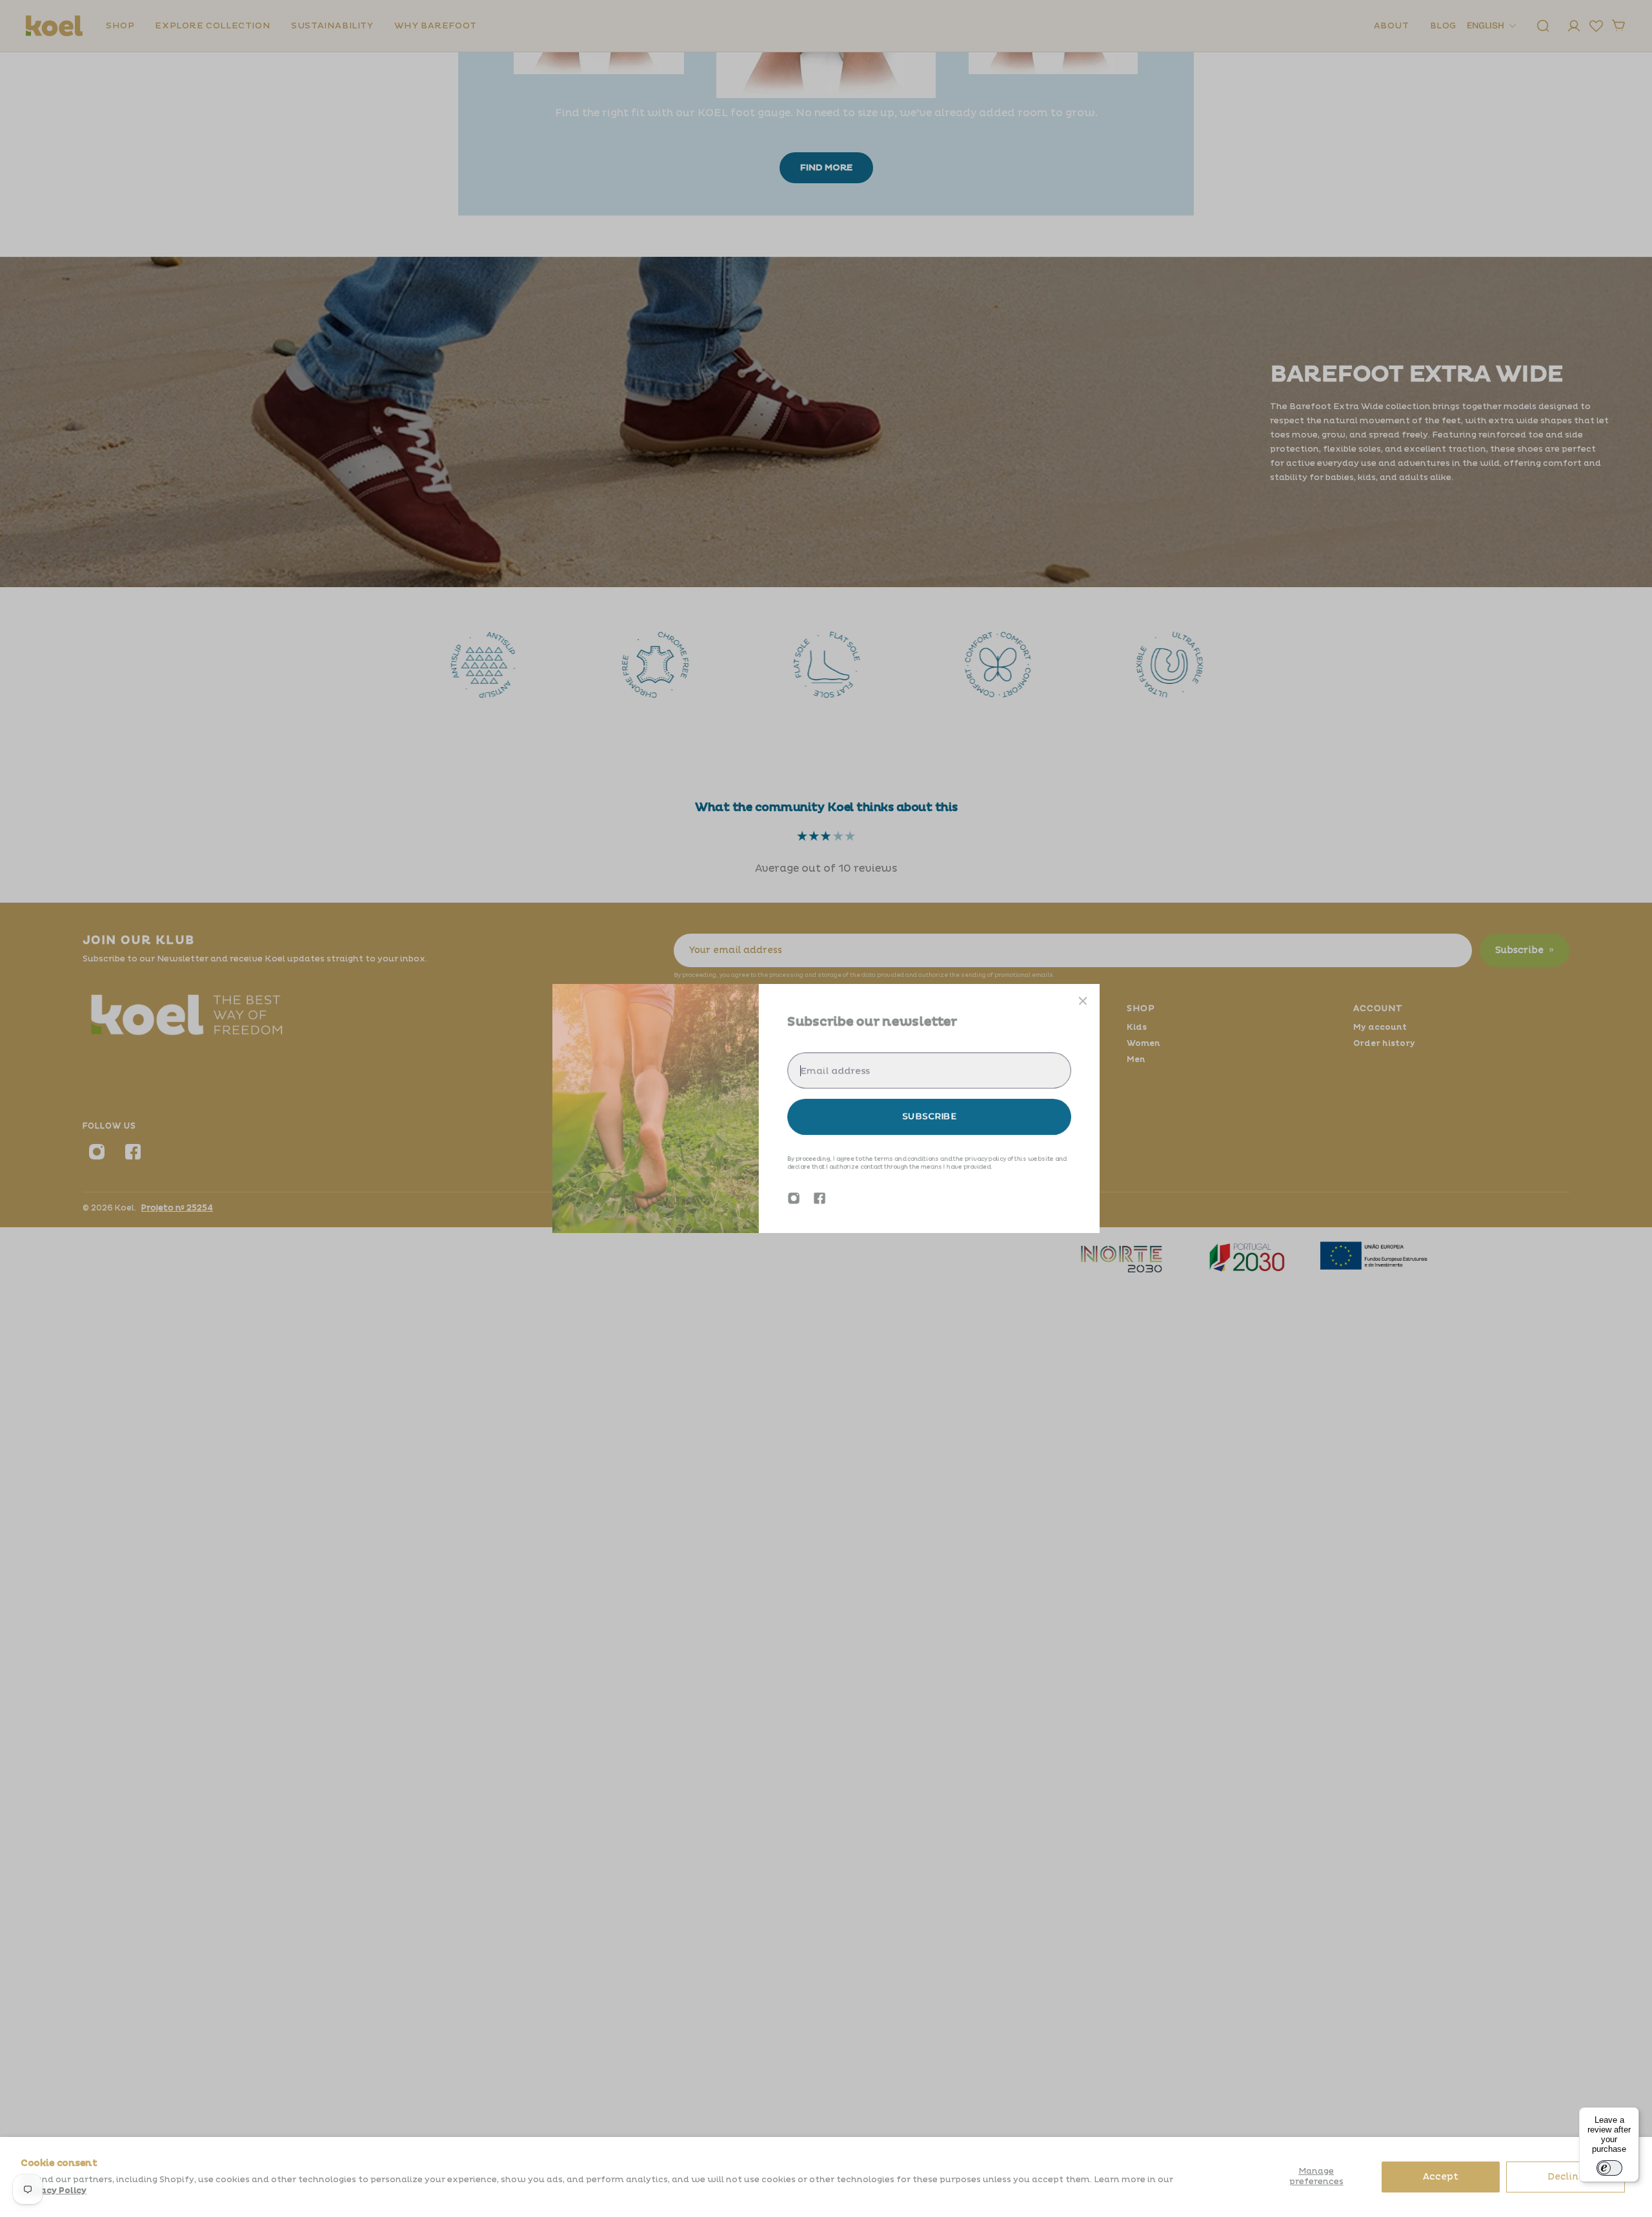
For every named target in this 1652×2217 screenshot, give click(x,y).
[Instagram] (794, 1198)
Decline (1566, 2177)
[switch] (1609, 2168)
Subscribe (929, 1116)
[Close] (1083, 1001)
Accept (1441, 2177)
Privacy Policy (54, 2191)
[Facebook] (820, 1198)
